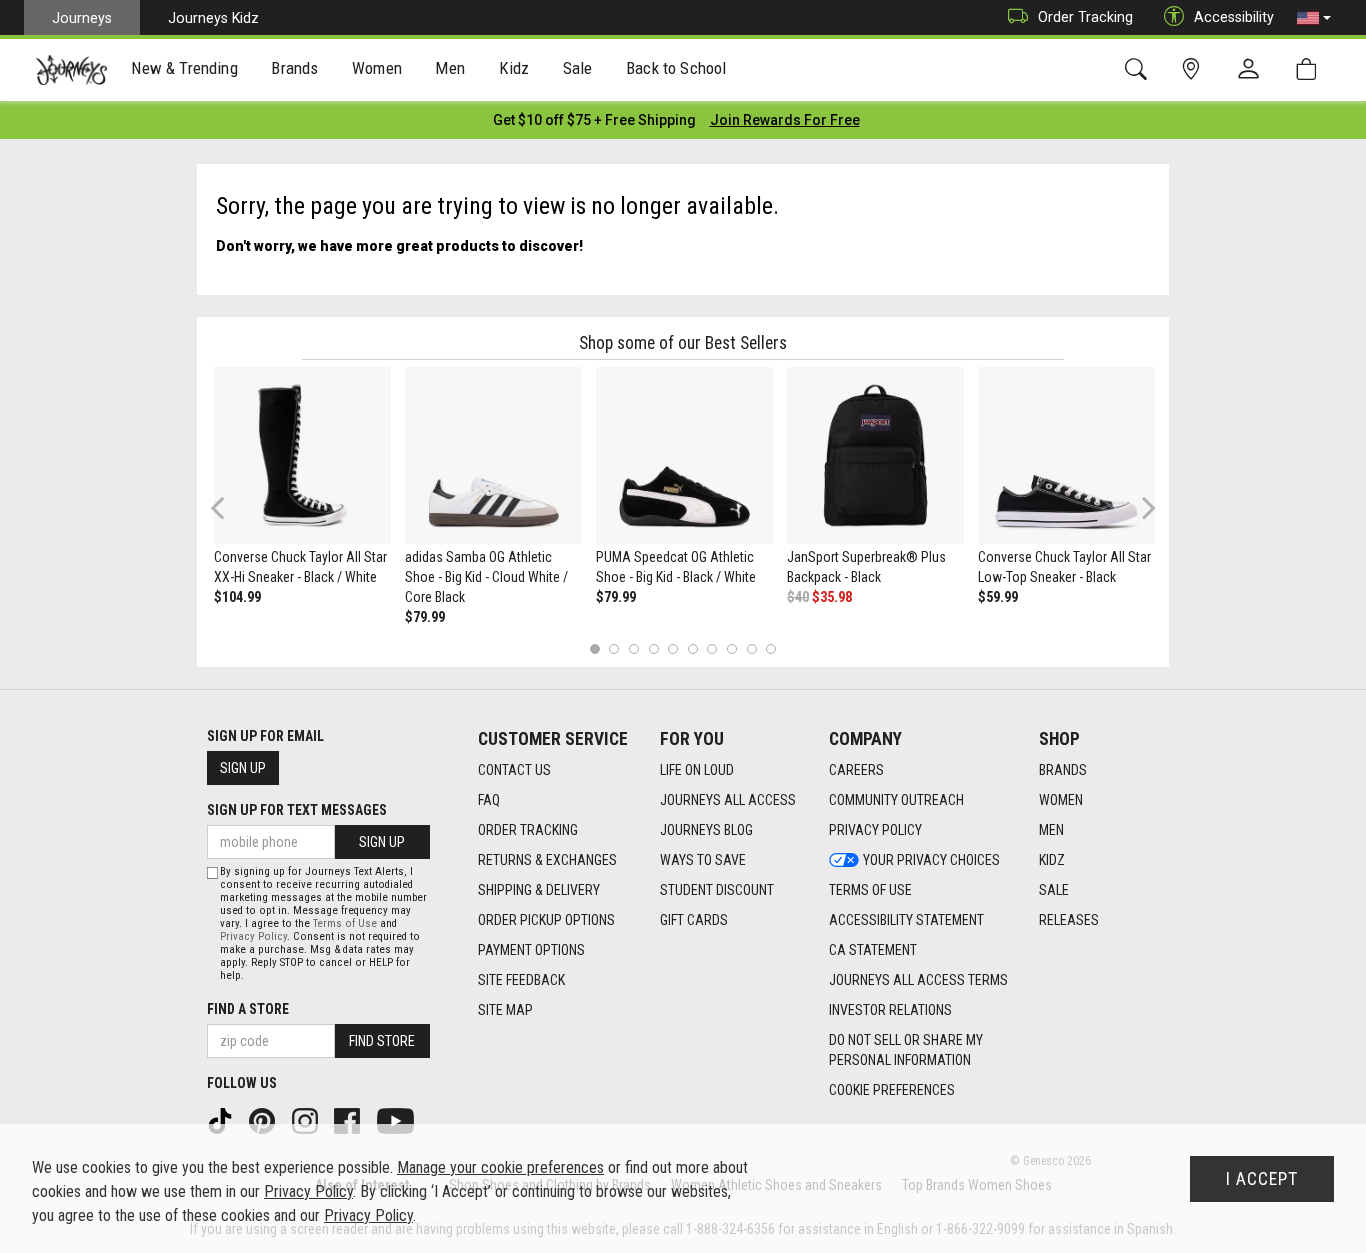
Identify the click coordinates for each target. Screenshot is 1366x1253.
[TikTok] (222, 1120)
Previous (230, 515)
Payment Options (531, 950)
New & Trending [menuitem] (184, 68)
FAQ (489, 800)
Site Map (505, 1010)
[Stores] (1194, 69)
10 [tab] (771, 648)
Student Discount (717, 890)
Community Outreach (896, 800)
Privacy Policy (875, 830)
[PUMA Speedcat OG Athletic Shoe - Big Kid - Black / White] (684, 455)
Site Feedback (521, 980)
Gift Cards (694, 920)
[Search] (1139, 69)
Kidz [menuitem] (514, 68)
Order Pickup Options (546, 920)
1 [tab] (594, 648)
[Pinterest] (264, 1120)
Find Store (382, 1041)
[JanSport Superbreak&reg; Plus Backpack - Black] (875, 455)
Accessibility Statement (906, 920)
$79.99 (425, 617)
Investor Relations (890, 1010)
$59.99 (998, 597)
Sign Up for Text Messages (297, 810)
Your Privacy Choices (931, 860)
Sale (1054, 890)
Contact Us (514, 770)
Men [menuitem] (450, 68)
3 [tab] (634, 648)
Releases (1069, 920)
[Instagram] (307, 1120)
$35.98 (832, 597)
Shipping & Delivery (539, 890)
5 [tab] (673, 648)
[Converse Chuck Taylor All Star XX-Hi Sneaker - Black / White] (302, 455)
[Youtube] (397, 1120)
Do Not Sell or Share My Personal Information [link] (906, 1050)
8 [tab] (731, 648)
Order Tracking (1085, 17)
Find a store (248, 1009)
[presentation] (185, 70)
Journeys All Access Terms (918, 980)
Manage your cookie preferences (500, 1167)
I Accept (1262, 1179)
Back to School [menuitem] (676, 68)
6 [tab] (692, 648)
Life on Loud (697, 770)
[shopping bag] (1310, 69)
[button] (1314, 18)
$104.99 (237, 597)
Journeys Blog (706, 830)
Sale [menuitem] (578, 68)
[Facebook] (349, 1120)
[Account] (1253, 70)
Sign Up (243, 768)
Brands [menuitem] (294, 68)
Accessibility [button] (1234, 17)
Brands (1063, 770)
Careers (856, 770)
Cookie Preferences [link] (892, 1090)
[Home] (71, 70)
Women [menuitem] (377, 68)
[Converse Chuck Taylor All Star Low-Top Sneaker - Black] (1066, 455)
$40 (798, 597)
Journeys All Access (728, 800)
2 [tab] (614, 648)
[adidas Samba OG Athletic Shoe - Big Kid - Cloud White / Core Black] (493, 455)
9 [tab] (751, 648)
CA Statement (873, 950)
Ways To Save (703, 860)
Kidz (1052, 860)
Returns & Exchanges (547, 860)
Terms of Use (870, 890)
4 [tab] (653, 648)
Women (1061, 800)
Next (1144, 507)
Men (1051, 830)
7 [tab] (712, 648)
